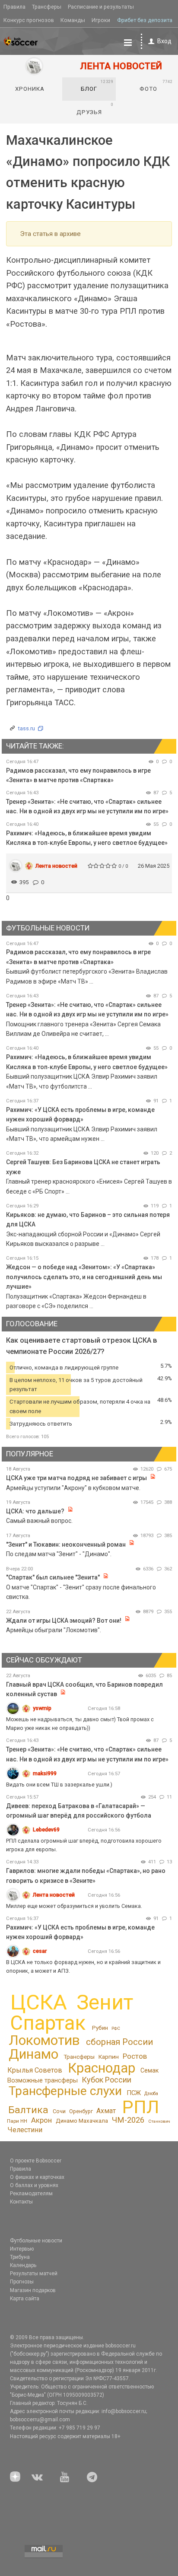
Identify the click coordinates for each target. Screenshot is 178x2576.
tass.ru (27, 728)
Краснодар (102, 2068)
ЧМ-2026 (128, 2120)
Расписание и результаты (101, 7)
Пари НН (17, 2121)
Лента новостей (56, 866)
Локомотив (44, 2040)
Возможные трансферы (43, 2080)
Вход (164, 41)
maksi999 (45, 1773)
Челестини (25, 2130)
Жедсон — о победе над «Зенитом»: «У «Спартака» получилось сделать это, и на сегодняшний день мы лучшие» (84, 1277)
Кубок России (106, 2080)
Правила (14, 7)
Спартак (48, 2023)
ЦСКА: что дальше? (35, 1511)
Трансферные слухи (65, 2091)
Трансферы (47, 7)
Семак (149, 2070)
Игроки (101, 20)
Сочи (59, 2111)
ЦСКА (39, 2002)
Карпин (109, 2057)
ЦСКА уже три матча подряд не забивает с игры (77, 1478)
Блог (97, 86)
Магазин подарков (33, 2290)
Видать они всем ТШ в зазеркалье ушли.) (59, 1785)
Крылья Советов (35, 2070)
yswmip (42, 1708)
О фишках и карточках (37, 2177)
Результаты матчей (34, 2274)
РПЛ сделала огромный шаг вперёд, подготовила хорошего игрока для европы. (84, 1845)
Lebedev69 (46, 1829)
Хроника (30, 89)
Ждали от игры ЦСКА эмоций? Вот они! (64, 1621)
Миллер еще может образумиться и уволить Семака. (74, 1906)
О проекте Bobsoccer (36, 2161)
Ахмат (106, 2111)
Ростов (135, 2056)
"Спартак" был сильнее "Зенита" (53, 1577)
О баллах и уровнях (34, 2185)
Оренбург (81, 2111)
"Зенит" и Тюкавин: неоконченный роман (66, 1544)
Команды (73, 20)
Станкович (159, 2121)
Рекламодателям (31, 2194)
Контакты (21, 2202)
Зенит (105, 2003)
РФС (116, 2028)
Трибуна (20, 2257)
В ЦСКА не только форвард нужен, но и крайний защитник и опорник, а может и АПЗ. (83, 1966)
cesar (40, 1951)
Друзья (95, 108)
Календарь (23, 2265)
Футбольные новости (36, 2241)
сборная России (119, 2042)
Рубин (100, 2028)
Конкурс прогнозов (29, 20)
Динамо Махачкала (82, 2121)
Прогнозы (22, 2282)
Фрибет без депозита (145, 20)
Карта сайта (25, 2299)
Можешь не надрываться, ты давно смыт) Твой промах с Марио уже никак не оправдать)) (80, 1724)
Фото (156, 86)
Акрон (41, 2120)
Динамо (33, 2054)
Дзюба (151, 2094)
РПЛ (141, 2107)
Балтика (28, 2110)
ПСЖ (134, 2093)
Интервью (22, 2249)
